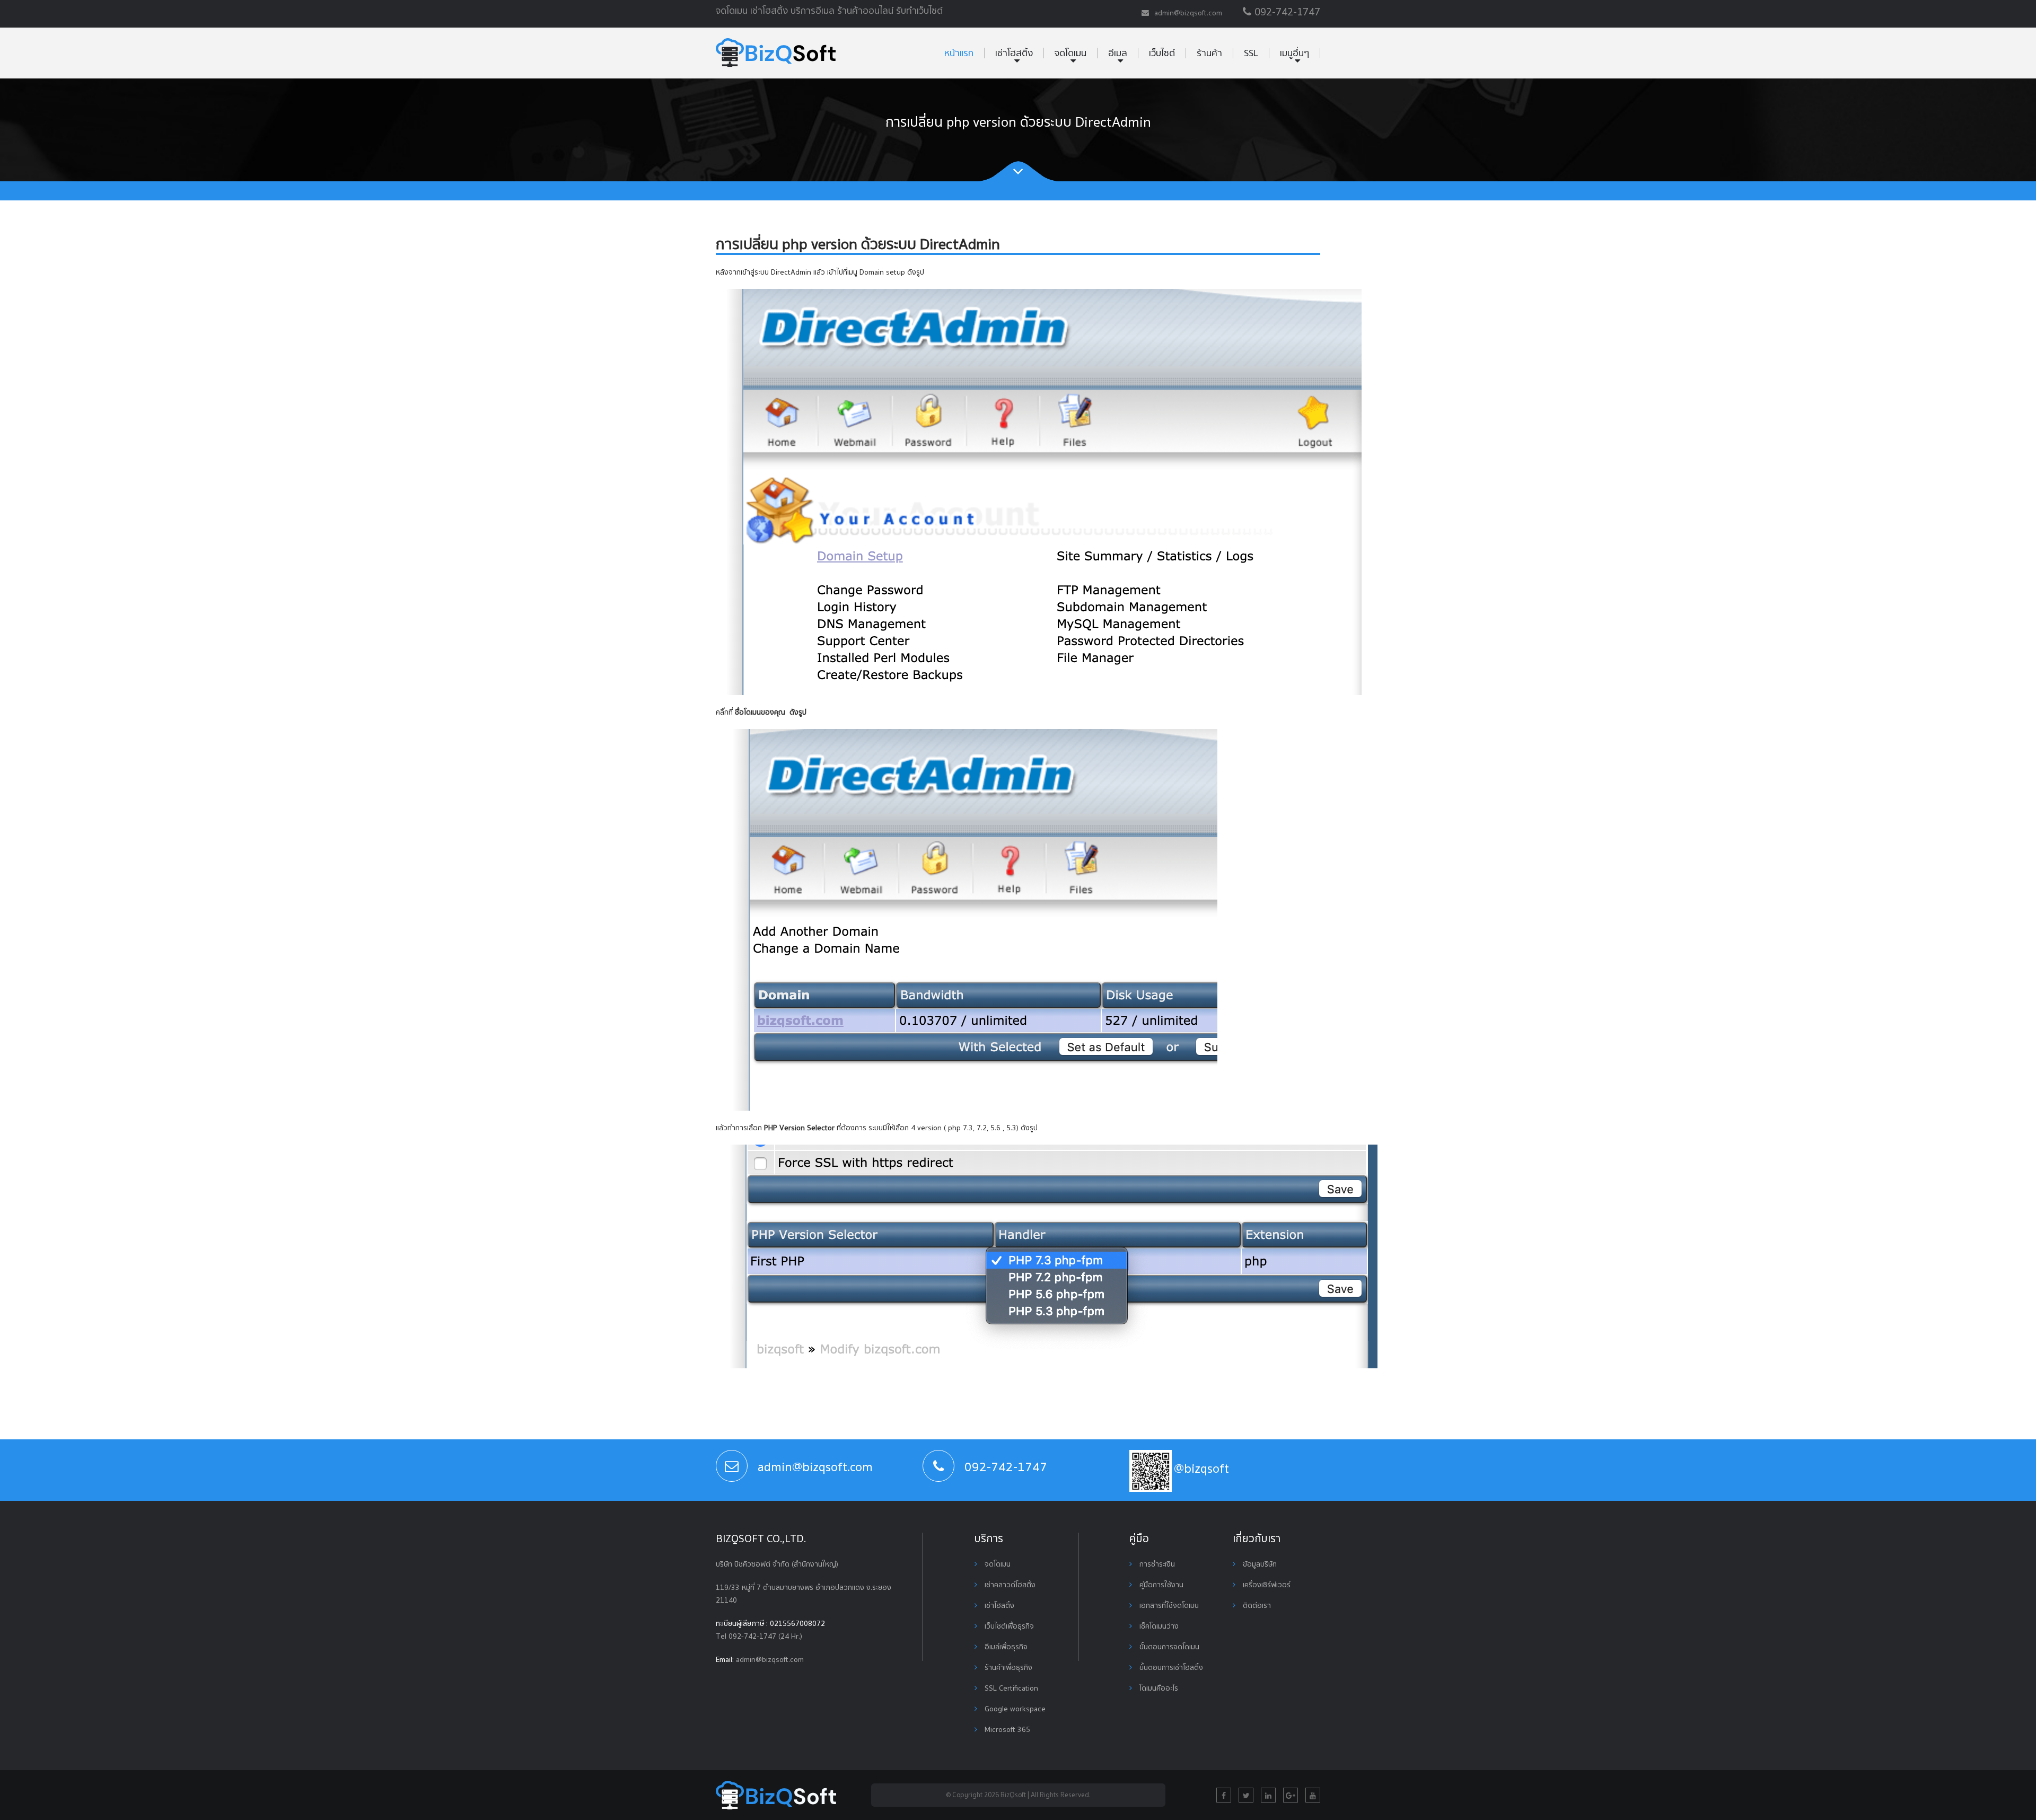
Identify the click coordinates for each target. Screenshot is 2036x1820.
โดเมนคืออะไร (1158, 1688)
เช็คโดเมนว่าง (1158, 1626)
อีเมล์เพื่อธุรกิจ (1005, 1647)
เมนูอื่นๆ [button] (1295, 53)
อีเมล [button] (1118, 53)
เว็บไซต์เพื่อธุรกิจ (1008, 1626)
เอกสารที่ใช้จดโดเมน (1168, 1605)
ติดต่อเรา (1256, 1605)
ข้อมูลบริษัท (1259, 1564)
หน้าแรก (959, 53)
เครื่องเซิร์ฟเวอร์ (1266, 1585)
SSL (1251, 53)
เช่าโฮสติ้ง (998, 1605)
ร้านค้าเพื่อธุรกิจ (1007, 1667)
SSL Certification (1010, 1688)
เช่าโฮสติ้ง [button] (1014, 53)
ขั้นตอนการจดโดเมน (1168, 1647)
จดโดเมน (997, 1564)
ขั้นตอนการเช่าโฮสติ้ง (1170, 1667)
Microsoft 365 (1006, 1729)
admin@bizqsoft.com (770, 1659)
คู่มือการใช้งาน (1160, 1585)
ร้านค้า (1209, 53)
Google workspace (1014, 1709)
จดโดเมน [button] (1070, 53)
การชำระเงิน (1156, 1564)
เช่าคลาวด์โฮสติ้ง (1009, 1585)
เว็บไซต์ (1162, 53)
